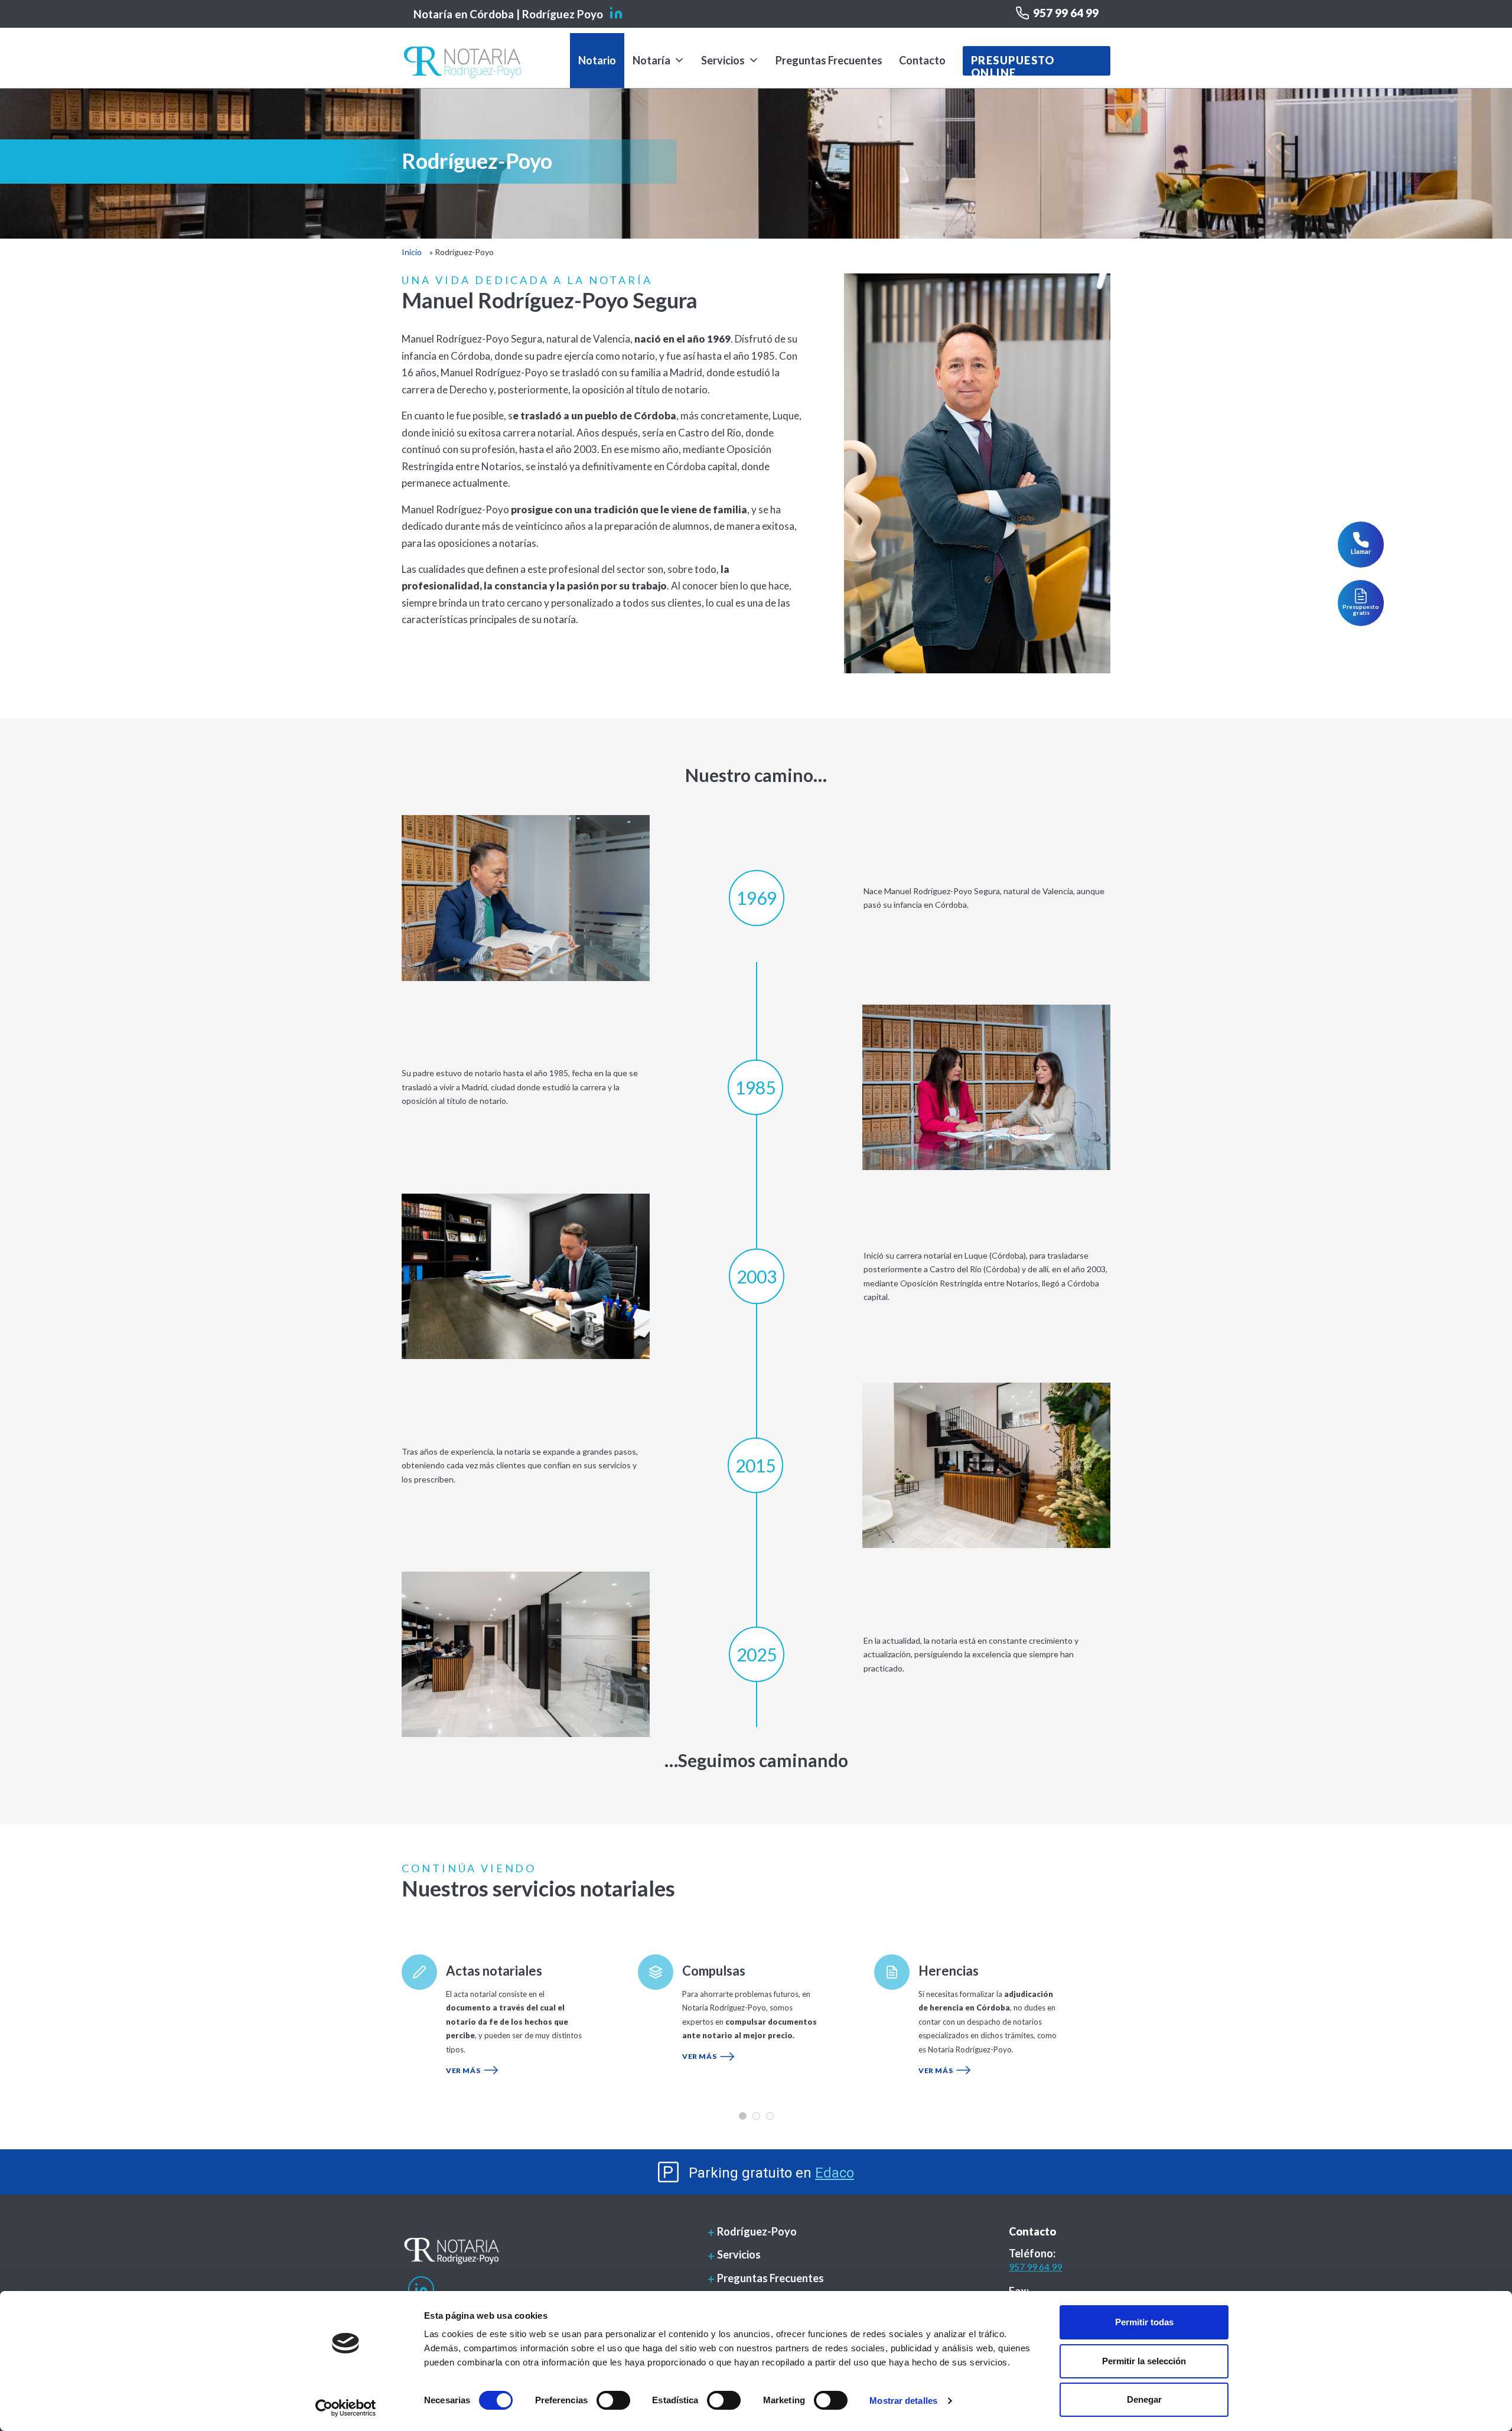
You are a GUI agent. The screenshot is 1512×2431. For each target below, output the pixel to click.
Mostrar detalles (903, 2401)
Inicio (412, 252)
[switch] (613, 2400)
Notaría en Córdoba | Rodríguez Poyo (508, 14)
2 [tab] (756, 2116)
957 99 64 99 (1066, 13)
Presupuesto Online (1013, 65)
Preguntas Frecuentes (829, 60)
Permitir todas (1144, 2322)
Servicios (723, 60)
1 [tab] (743, 2116)
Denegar (1144, 2399)
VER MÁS (463, 2070)
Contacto (922, 60)
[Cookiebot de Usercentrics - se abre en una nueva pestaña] (346, 2408)
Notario (597, 60)
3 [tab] (770, 2116)
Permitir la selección (1144, 2361)
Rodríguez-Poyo (757, 2231)
